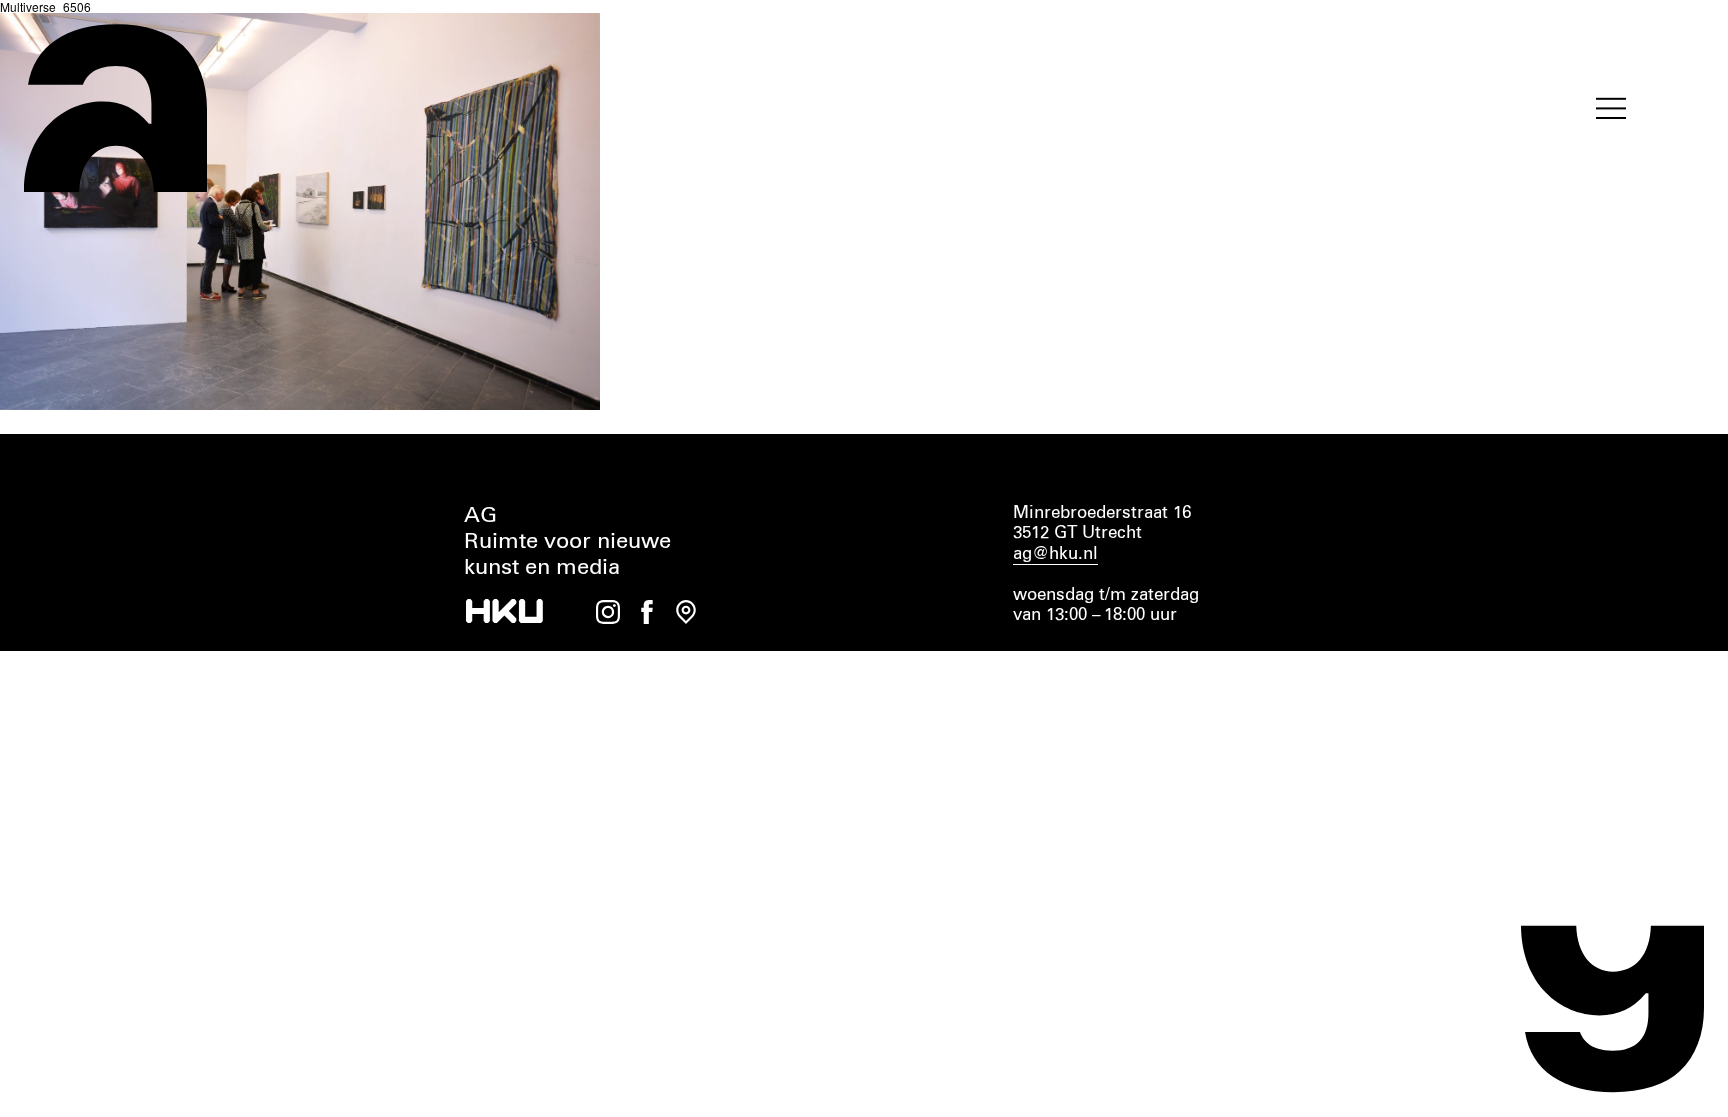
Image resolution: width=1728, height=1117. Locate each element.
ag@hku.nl (1055, 554)
